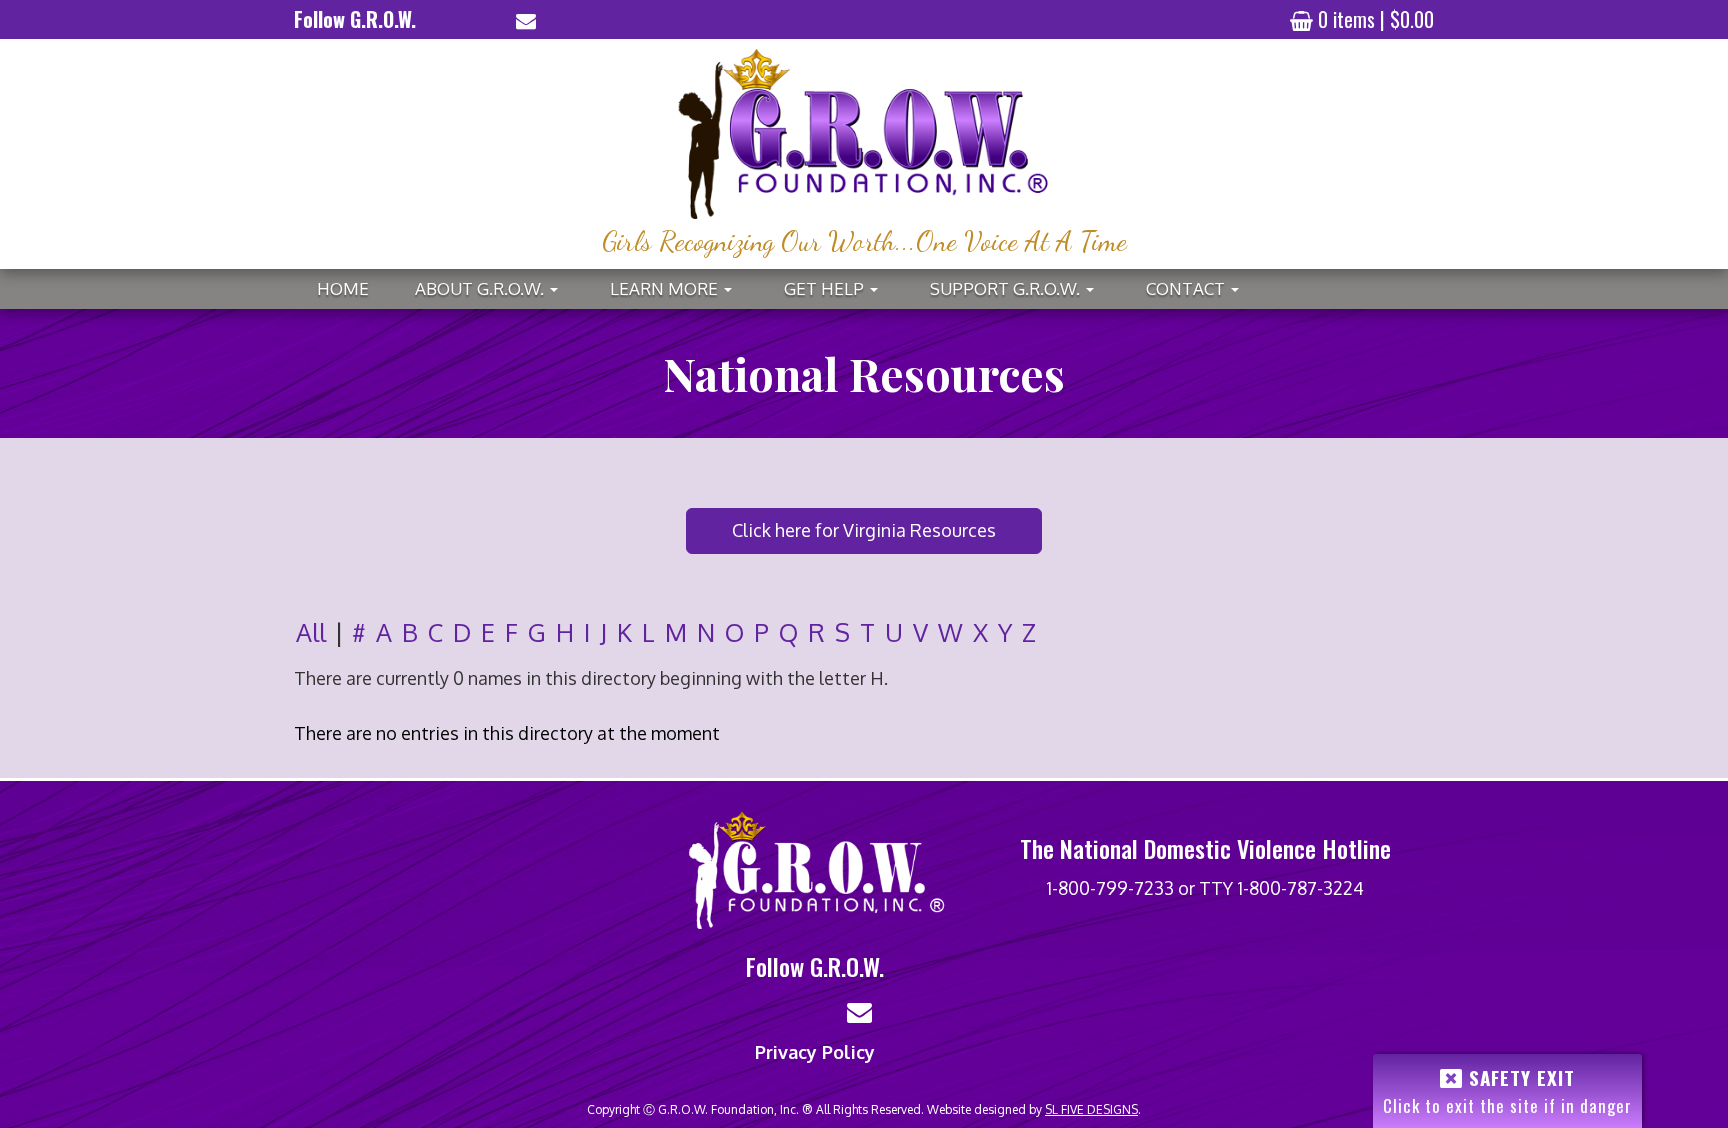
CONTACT (1201, 293)
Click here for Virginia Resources (864, 530)
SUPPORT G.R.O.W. (1021, 293)
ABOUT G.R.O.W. (495, 293)
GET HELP (840, 293)
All (311, 632)
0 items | (1376, 19)
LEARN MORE (680, 293)
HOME (343, 288)
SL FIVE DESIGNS (1091, 1109)
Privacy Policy (815, 1052)
